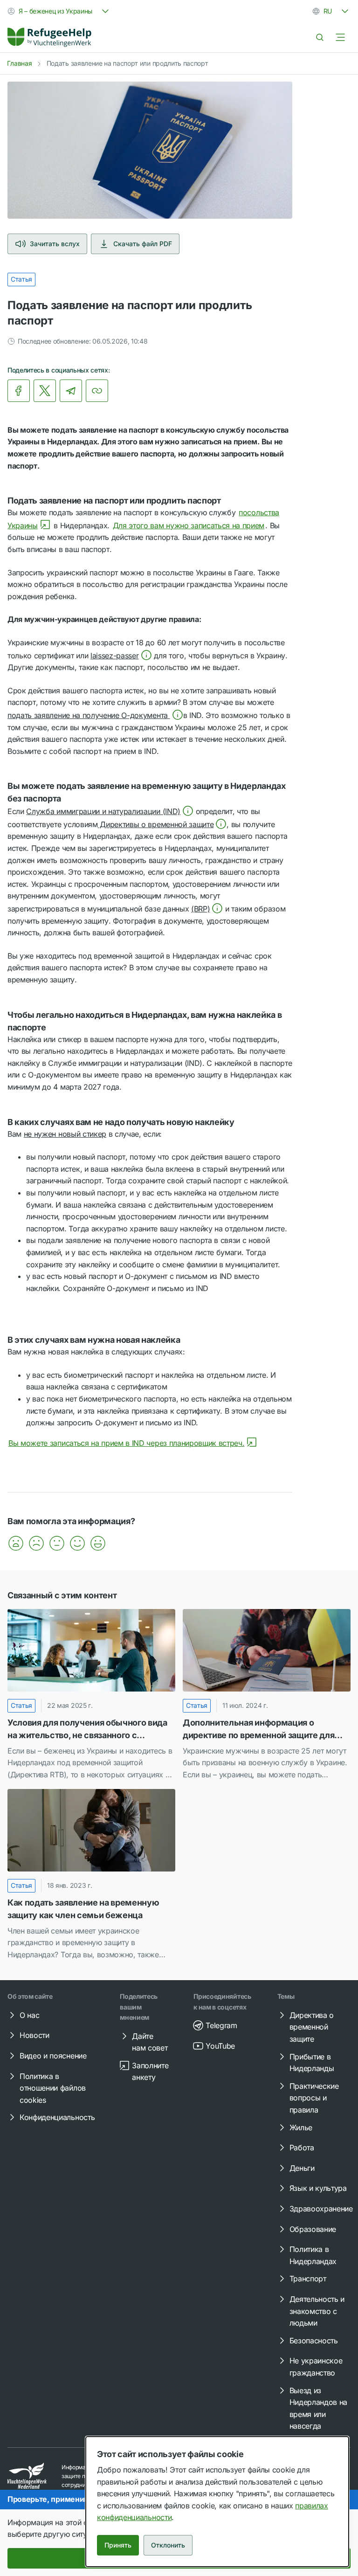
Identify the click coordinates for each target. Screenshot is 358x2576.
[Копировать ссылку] (97, 391)
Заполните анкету (150, 2072)
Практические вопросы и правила (314, 2098)
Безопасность (314, 2341)
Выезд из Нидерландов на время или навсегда (319, 2408)
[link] (49, 37)
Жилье (301, 2127)
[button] (121, 656)
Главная (20, 63)
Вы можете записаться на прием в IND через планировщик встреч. (126, 1443)
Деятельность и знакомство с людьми (317, 2311)
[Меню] (340, 37)
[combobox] (59, 11)
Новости (34, 2035)
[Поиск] (320, 37)
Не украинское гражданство (316, 2367)
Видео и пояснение (53, 2056)
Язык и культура (318, 2188)
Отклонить (168, 2545)
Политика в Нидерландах (313, 2255)
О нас (29, 2015)
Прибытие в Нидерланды (312, 2063)
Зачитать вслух (55, 244)
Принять (118, 2545)
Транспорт (308, 2279)
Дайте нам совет (150, 2042)
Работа (302, 2148)
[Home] (49, 37)
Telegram (221, 2025)
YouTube (220, 2046)
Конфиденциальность (57, 2117)
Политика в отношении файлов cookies (53, 2088)
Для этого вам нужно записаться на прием (189, 525)
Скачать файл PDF (143, 244)
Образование (313, 2229)
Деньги (302, 2168)
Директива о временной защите (312, 2027)
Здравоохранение (321, 2209)
